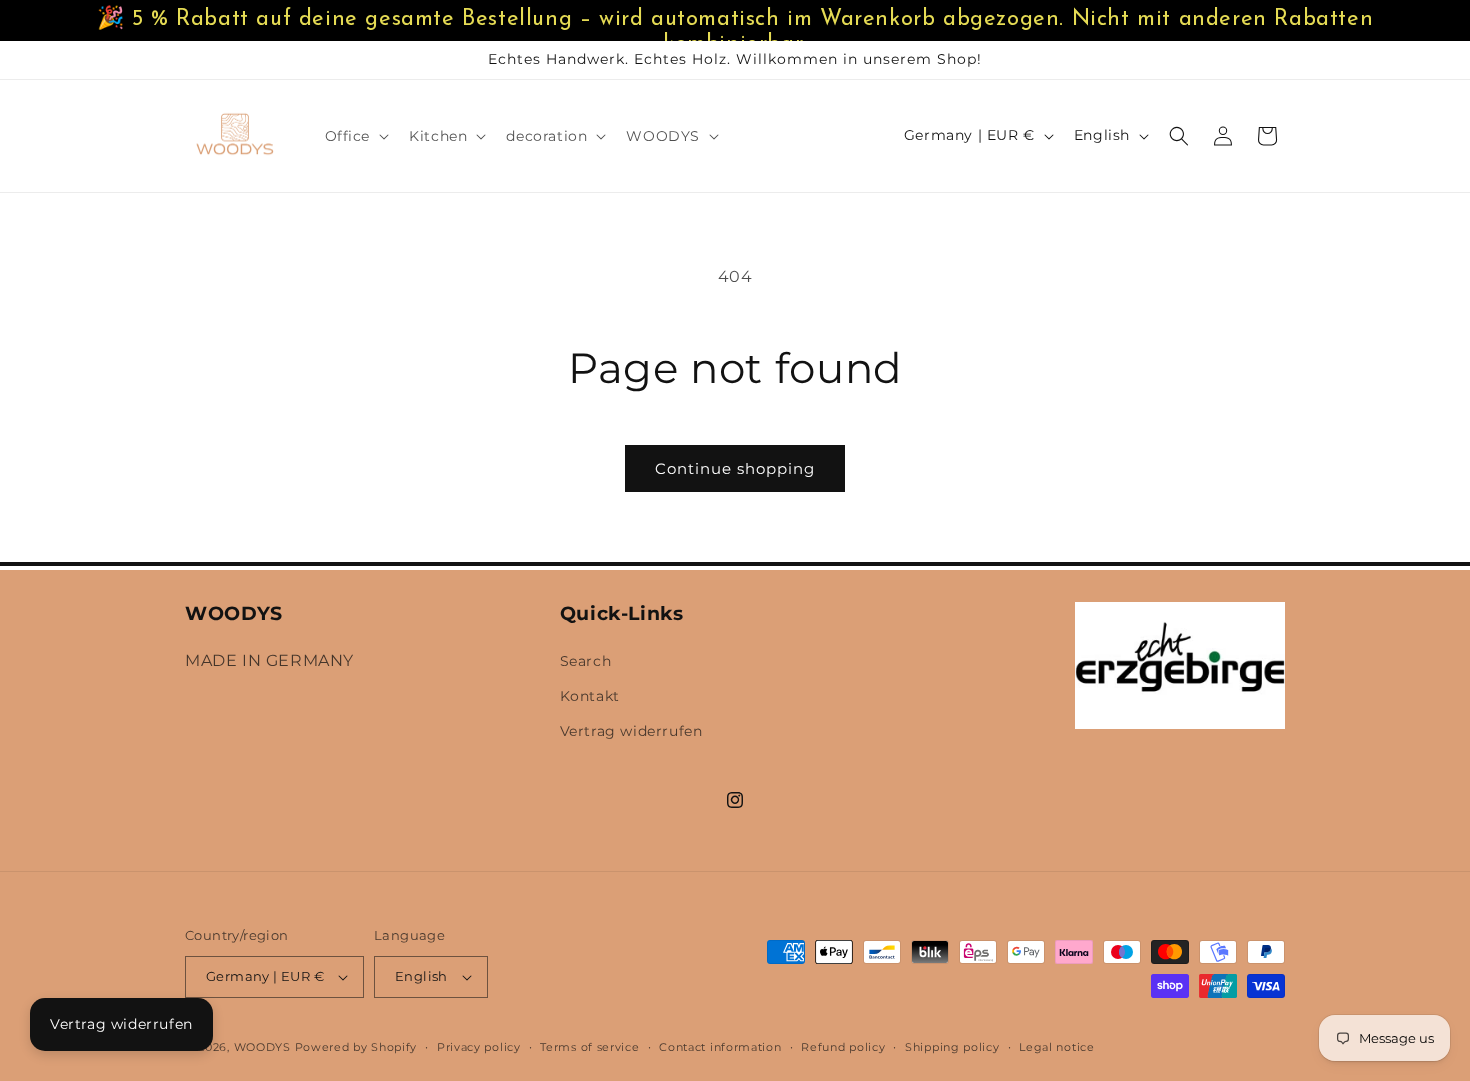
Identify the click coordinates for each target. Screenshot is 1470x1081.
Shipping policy (952, 1047)
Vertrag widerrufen (121, 1024)
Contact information (720, 1047)
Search (586, 661)
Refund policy (843, 1047)
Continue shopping (735, 468)
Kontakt (590, 696)
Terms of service (589, 1047)
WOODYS (262, 1047)
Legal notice (1056, 1047)
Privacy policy (479, 1047)
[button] (355, 136)
